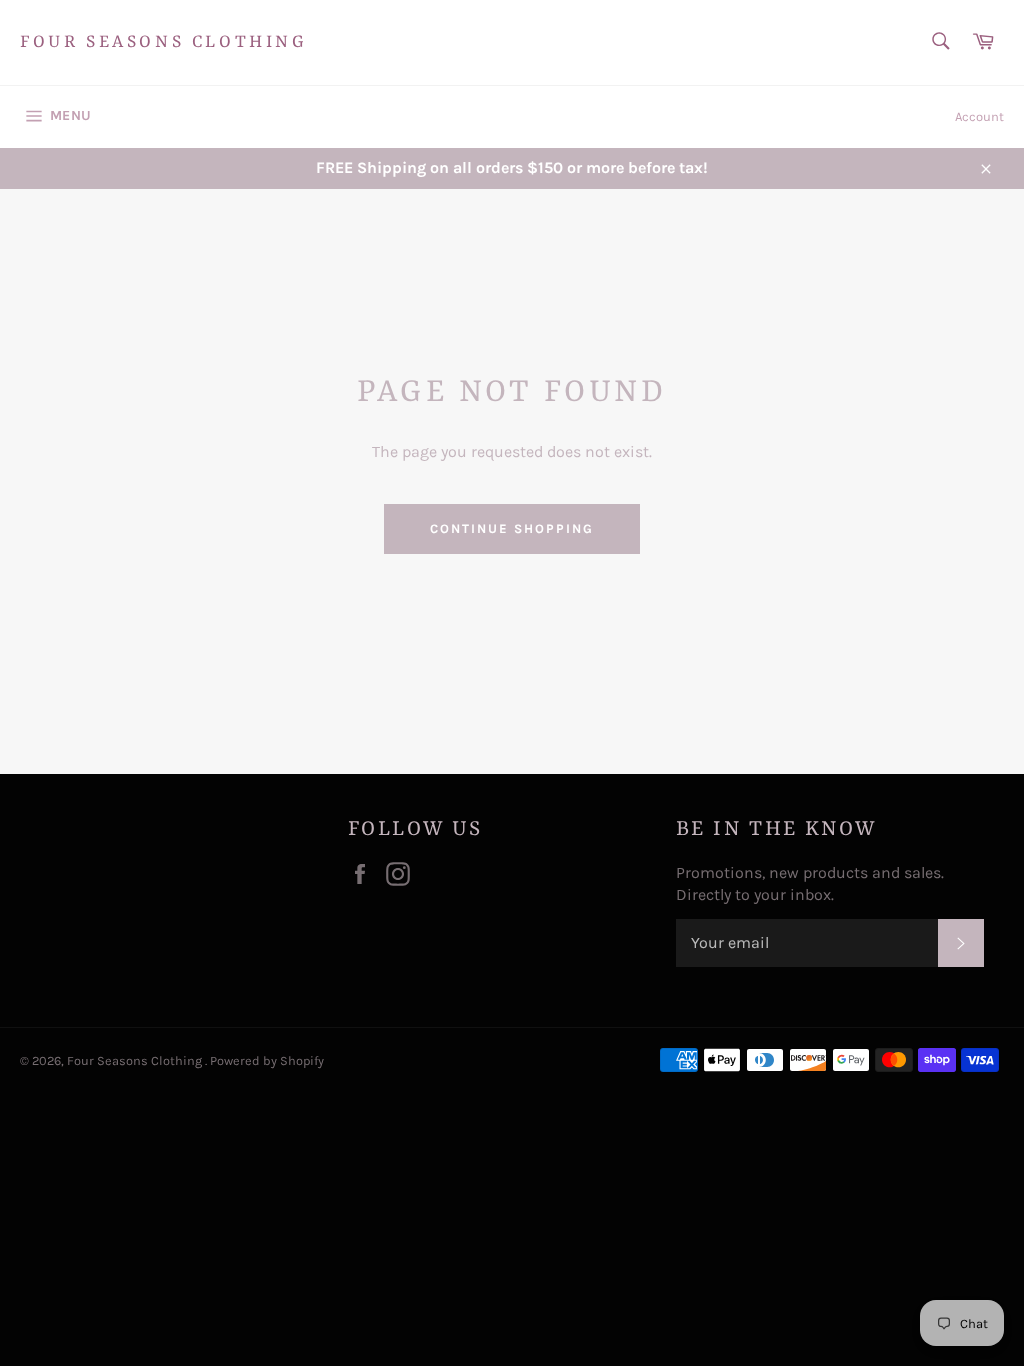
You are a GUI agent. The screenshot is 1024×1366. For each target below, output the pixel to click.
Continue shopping (511, 528)
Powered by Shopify (267, 1060)
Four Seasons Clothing (164, 42)
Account (979, 116)
